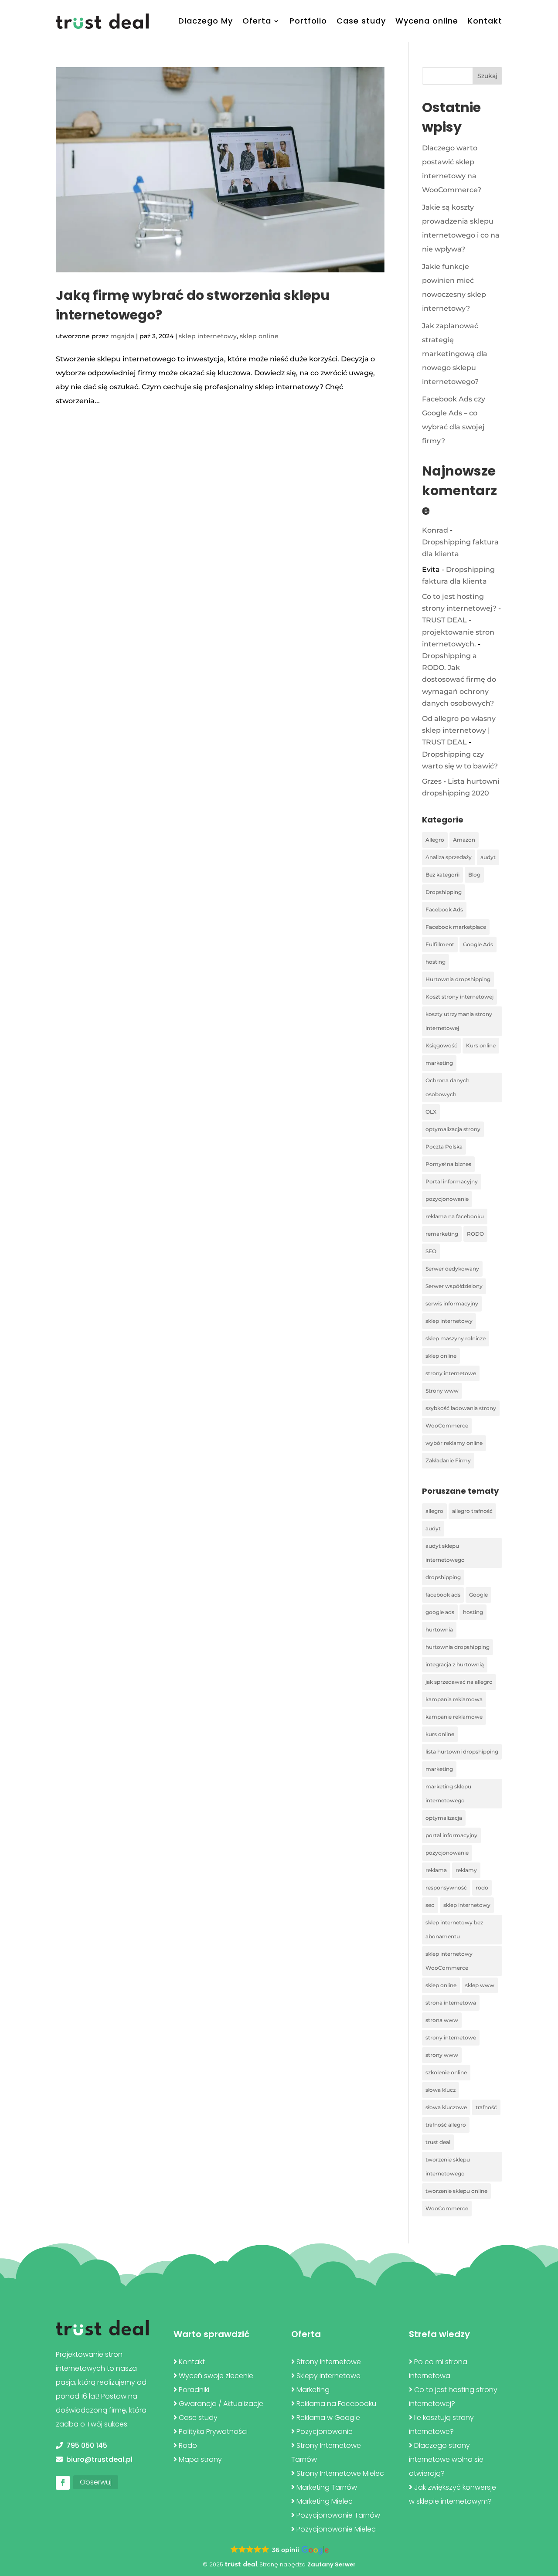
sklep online (259, 336)
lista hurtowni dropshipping (462, 1752)
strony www (442, 2055)
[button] (279, 2550)
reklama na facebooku (455, 1216)
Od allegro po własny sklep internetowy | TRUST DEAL (459, 730)
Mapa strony (200, 2459)
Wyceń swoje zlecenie (216, 2376)
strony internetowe (451, 1373)
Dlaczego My (206, 21)
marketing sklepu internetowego (448, 1793)
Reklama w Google (328, 2418)
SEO (431, 1251)
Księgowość (441, 1045)
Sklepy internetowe (328, 2376)
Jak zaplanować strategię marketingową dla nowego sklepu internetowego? (455, 354)
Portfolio (308, 21)
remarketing (442, 1234)
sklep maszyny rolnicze (456, 1338)
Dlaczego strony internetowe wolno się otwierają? (446, 2459)
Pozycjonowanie (325, 2432)
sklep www (480, 1985)
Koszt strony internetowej (459, 997)
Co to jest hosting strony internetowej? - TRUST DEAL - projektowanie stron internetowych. (461, 620)
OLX (431, 1112)
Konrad (435, 530)
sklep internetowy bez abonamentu (454, 1929)
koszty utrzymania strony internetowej (459, 1021)
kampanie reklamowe (454, 1717)
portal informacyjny (451, 1835)
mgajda (122, 336)
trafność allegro (446, 2125)
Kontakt (485, 21)
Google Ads (478, 944)
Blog (474, 875)
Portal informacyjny (452, 1181)
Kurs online (481, 1045)
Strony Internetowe (329, 2362)
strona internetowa (451, 2003)
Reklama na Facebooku (336, 2404)
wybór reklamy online (454, 1443)
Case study (361, 21)
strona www (442, 2020)
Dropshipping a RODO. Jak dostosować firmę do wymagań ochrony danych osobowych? (459, 680)
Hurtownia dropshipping (458, 979)
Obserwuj (96, 2482)
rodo (482, 1888)
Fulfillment (440, 944)
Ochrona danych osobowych (447, 1087)
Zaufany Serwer (332, 2564)
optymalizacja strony (453, 1129)
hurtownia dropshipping (458, 1647)
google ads (440, 1612)
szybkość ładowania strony (461, 1408)
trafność (486, 2107)
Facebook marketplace (456, 927)
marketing (439, 1063)
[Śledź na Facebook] (63, 2483)
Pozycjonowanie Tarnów (338, 2515)
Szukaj (487, 76)
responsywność (446, 1888)
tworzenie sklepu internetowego (448, 2166)
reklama (436, 1870)
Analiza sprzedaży (449, 857)
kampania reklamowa (454, 1699)
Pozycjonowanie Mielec (336, 2529)
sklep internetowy (208, 336)
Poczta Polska (444, 1147)
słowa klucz (441, 2090)
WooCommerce (447, 1426)
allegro (434, 1511)
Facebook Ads (444, 909)
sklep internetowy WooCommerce (449, 1961)
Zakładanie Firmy (448, 1460)
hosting (436, 962)
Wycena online (427, 21)
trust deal (438, 2142)
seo (430, 1905)
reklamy (466, 1870)
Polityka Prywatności (213, 2432)
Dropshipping (444, 892)
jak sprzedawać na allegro (459, 1682)
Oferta (257, 21)
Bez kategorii (442, 875)
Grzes (432, 781)
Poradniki (194, 2390)
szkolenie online (446, 2072)
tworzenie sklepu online (456, 2191)
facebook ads (443, 1595)
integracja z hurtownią (455, 1664)
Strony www (442, 1391)
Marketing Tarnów (327, 2487)
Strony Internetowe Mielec (340, 2473)
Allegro (435, 840)
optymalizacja (444, 1818)
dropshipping (443, 1577)
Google (478, 1595)
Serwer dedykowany (452, 1269)
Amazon (464, 840)
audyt (488, 857)
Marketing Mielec (325, 2501)
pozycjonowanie (447, 1199)
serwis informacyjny (452, 1303)
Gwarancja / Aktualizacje (221, 2404)
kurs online (440, 1734)
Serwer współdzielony (454, 1286)
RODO (475, 1234)
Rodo (188, 2445)
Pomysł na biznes (448, 1164)
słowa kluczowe (446, 2107)
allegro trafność (472, 1511)
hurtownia (439, 1630)
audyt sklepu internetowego (445, 1553)
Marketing (313, 2390)
